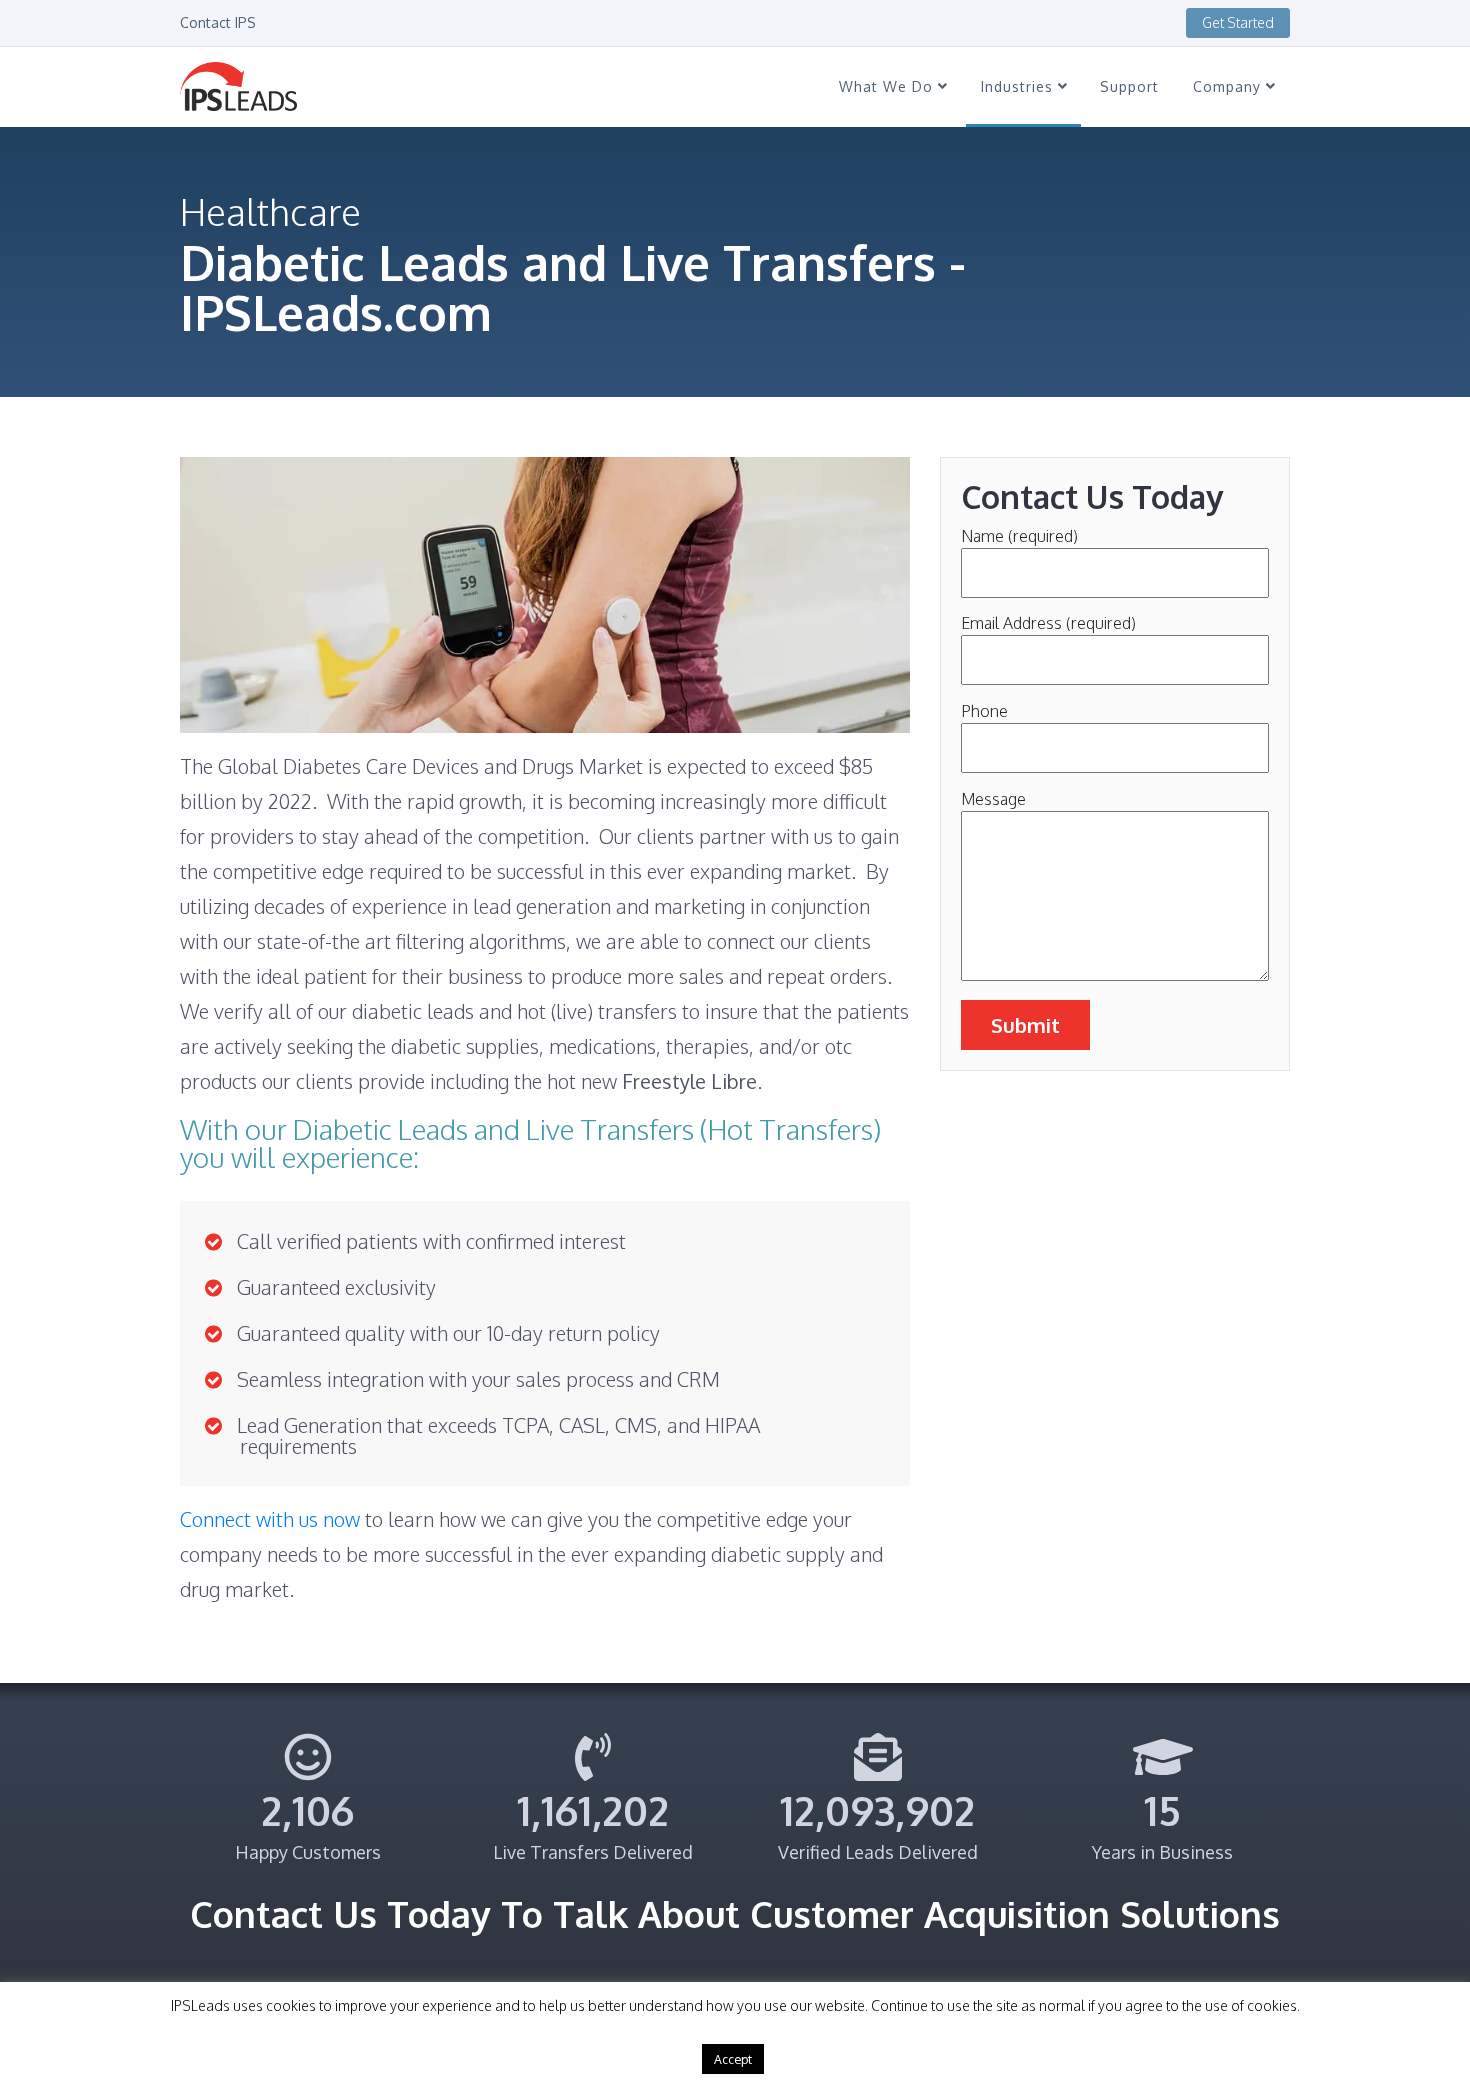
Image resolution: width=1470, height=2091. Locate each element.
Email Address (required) (1048, 623)
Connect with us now (272, 1519)
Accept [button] (733, 2059)
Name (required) (1019, 536)
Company (1229, 86)
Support (1129, 86)
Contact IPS (218, 22)
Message (993, 799)
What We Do (888, 86)
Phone (984, 711)
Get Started (1238, 22)
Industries (1019, 86)
